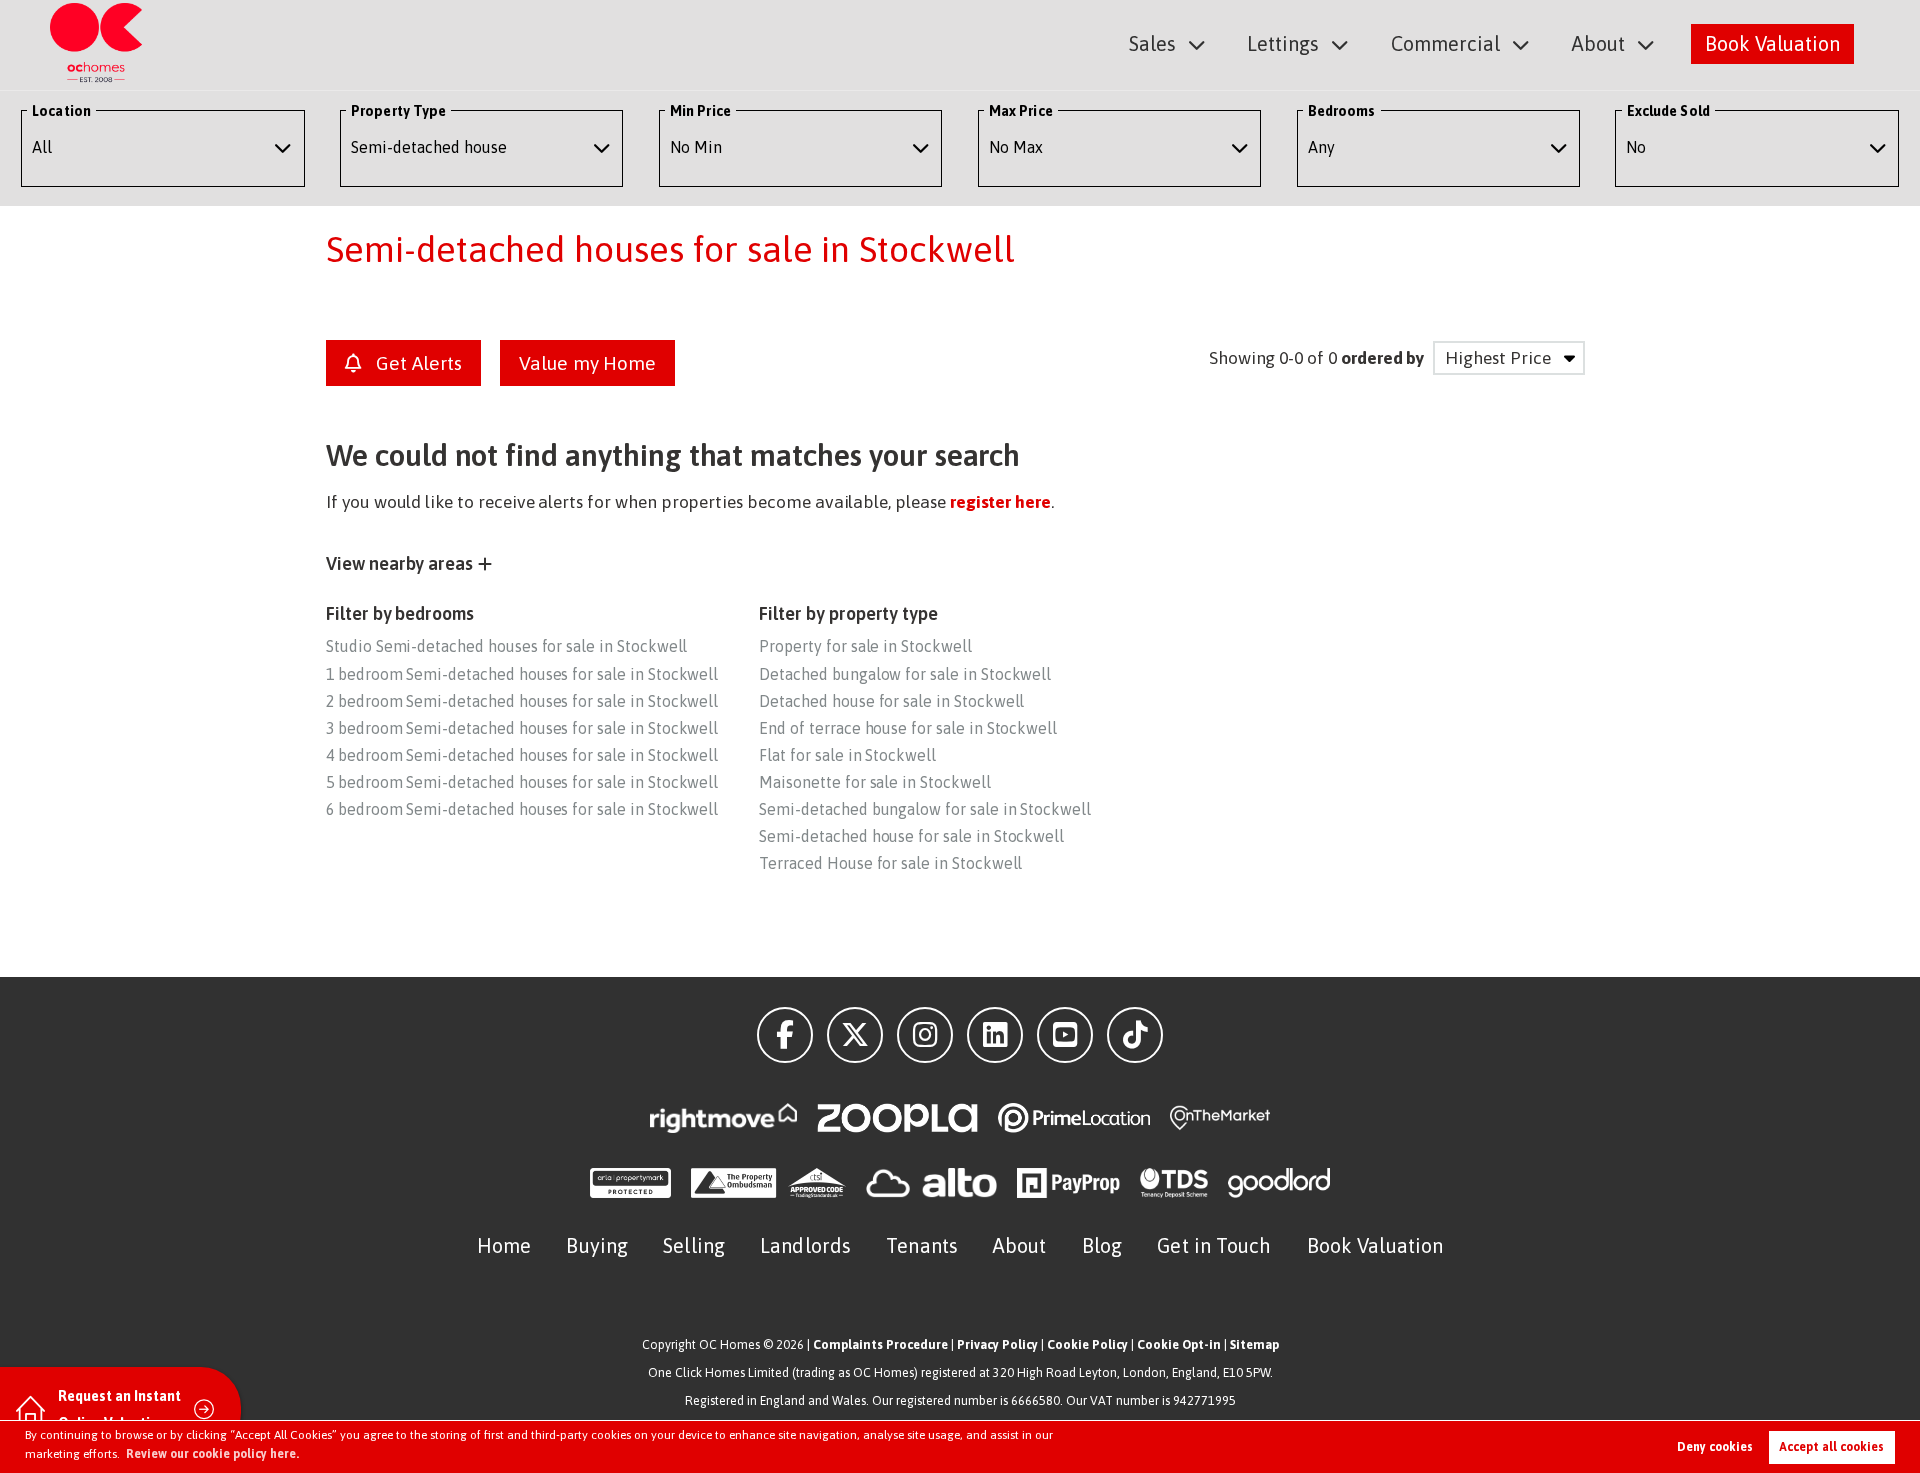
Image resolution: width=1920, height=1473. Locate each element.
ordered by (1382, 358)
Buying (597, 1245)
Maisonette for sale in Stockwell (874, 782)
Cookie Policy (1087, 1344)
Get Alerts (416, 363)
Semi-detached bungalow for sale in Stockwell (925, 809)
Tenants (922, 1245)
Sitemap (1254, 1344)
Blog (1102, 1245)
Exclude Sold (1668, 111)
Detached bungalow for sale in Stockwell (905, 674)
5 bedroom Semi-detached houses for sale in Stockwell (522, 782)
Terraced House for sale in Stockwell (890, 863)
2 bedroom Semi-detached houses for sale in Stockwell (522, 701)
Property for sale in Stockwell (865, 646)
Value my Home (587, 363)
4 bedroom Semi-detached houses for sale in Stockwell (522, 755)
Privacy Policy (997, 1344)
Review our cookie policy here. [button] (212, 1454)
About (1598, 43)
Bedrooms (1342, 111)
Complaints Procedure (880, 1344)
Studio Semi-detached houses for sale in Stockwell (506, 646)
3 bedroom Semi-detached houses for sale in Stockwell (522, 728)
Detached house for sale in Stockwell (891, 701)
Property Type (398, 111)
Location (61, 111)
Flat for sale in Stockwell (847, 755)
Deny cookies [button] (1715, 1447)
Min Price (700, 111)
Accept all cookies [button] (1831, 1447)
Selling (694, 1245)
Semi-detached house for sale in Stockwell (911, 836)
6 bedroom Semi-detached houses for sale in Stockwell (522, 809)
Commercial (1445, 43)
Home (504, 1245)
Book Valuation (1772, 43)
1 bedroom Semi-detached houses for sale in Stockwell (522, 674)
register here (1000, 502)
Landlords (805, 1245)
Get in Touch (1214, 1245)
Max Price (1021, 111)
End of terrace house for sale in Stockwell (908, 728)
